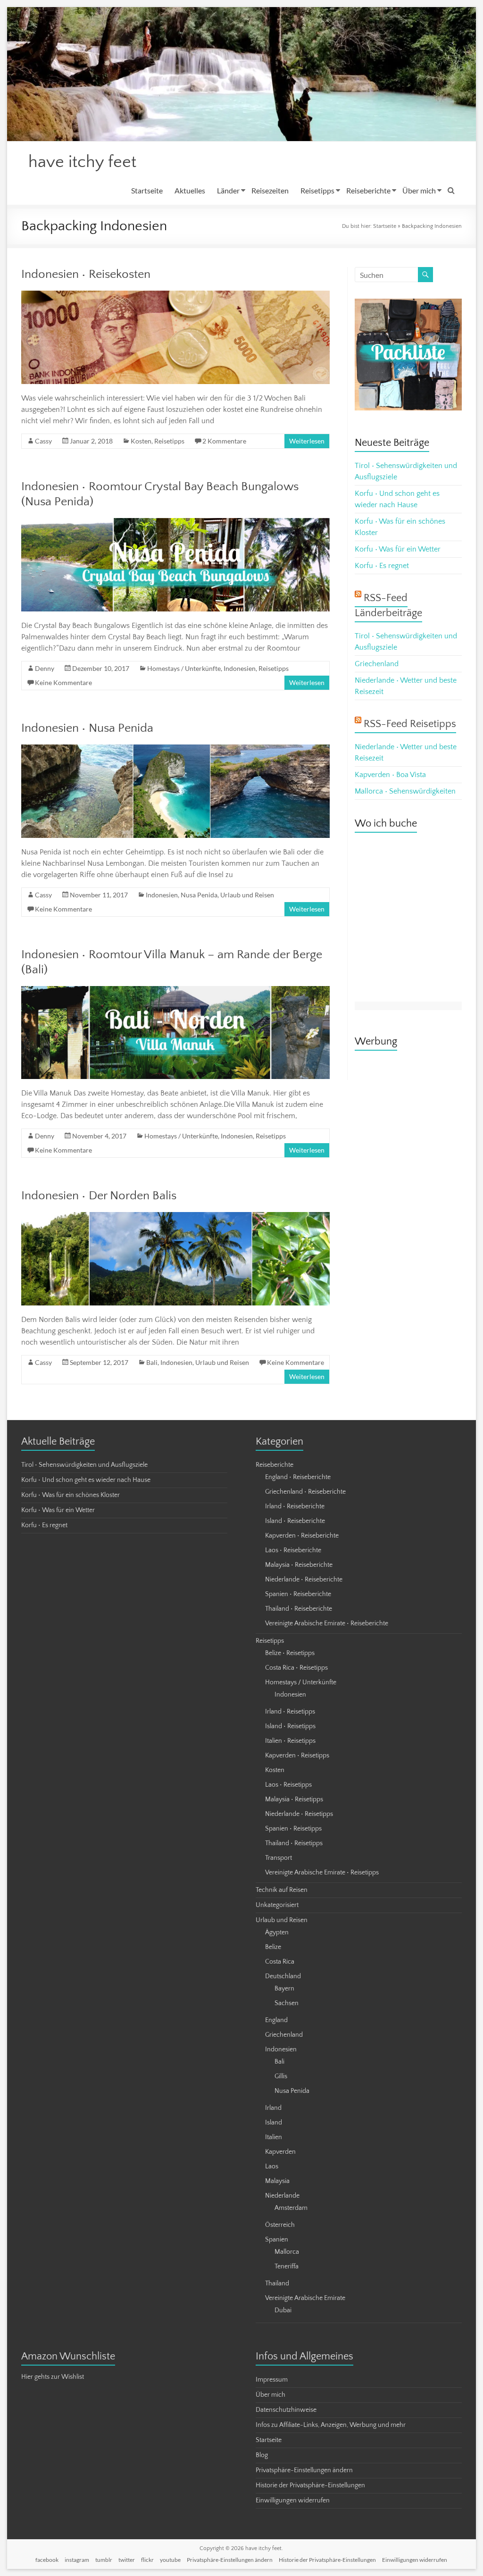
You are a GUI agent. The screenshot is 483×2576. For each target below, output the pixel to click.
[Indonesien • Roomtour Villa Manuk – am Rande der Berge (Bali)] (175, 991)
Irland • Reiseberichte (295, 1506)
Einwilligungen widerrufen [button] (293, 2501)
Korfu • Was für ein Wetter (398, 549)
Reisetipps (317, 190)
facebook (47, 2560)
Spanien (277, 2240)
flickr (147, 2560)
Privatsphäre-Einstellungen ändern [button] (304, 2470)
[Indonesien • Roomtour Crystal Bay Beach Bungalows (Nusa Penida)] (175, 523)
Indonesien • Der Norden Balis (99, 1196)
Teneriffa (287, 2267)
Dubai (283, 2310)
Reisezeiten (270, 190)
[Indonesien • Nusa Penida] (175, 749)
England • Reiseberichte (298, 1477)
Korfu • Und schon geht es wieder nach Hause (86, 1480)
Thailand (277, 2283)
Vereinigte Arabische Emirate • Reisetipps (322, 1873)
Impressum (272, 2380)
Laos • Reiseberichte (293, 1550)
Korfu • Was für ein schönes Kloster (71, 1495)
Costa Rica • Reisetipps (296, 1668)
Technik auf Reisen (282, 1890)
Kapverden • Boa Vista (390, 775)
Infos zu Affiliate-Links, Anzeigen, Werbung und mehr (331, 2425)
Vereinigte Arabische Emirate (305, 2298)
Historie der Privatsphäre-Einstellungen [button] (310, 2485)
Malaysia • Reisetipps (294, 1799)
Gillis (281, 2076)
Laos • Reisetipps (288, 1785)
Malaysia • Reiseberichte (299, 1565)
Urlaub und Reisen (247, 895)
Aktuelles (190, 190)
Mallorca (287, 2252)
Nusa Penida (199, 895)
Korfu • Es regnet (382, 566)
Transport (279, 1858)
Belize (273, 1947)
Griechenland (377, 664)
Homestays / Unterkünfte (184, 668)
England (276, 2020)
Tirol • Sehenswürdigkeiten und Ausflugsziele (84, 1465)
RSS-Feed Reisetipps (410, 724)
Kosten (141, 441)
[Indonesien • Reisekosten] (175, 295)
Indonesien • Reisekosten (86, 274)
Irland (273, 2108)
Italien (274, 2137)
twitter (127, 2560)
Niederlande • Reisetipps (299, 1814)
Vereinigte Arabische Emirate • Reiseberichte (327, 1623)
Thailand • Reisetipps (294, 1843)
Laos (272, 2166)
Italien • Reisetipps (290, 1741)
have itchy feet (82, 162)
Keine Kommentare (63, 682)
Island (274, 2123)
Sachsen (287, 2003)
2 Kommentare (224, 441)
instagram (77, 2560)
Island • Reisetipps (290, 1726)
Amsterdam (291, 2208)
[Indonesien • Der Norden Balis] (175, 1217)
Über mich (419, 190)
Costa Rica (280, 1962)
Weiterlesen (307, 441)
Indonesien (240, 668)
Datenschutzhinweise (286, 2410)
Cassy (43, 441)
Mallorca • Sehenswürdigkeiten (405, 791)
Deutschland (283, 1976)
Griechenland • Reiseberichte (305, 1492)
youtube (170, 2560)
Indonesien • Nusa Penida (87, 728)
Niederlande (282, 2196)
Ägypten (277, 1932)
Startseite (147, 190)
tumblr (104, 2560)
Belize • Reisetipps (290, 1653)
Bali (152, 1362)
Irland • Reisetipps (290, 1712)
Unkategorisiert (277, 1905)
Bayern (284, 1989)
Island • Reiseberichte (295, 1521)
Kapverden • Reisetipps (297, 1756)
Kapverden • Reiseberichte (302, 1536)
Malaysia (277, 2181)
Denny (45, 668)
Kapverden (280, 2152)
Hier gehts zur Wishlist (53, 2377)
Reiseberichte (368, 190)
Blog (262, 2455)
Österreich (280, 2225)
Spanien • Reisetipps (293, 1829)
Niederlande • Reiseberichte (304, 1580)
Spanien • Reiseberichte (298, 1594)
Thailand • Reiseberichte (299, 1609)
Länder (228, 190)
